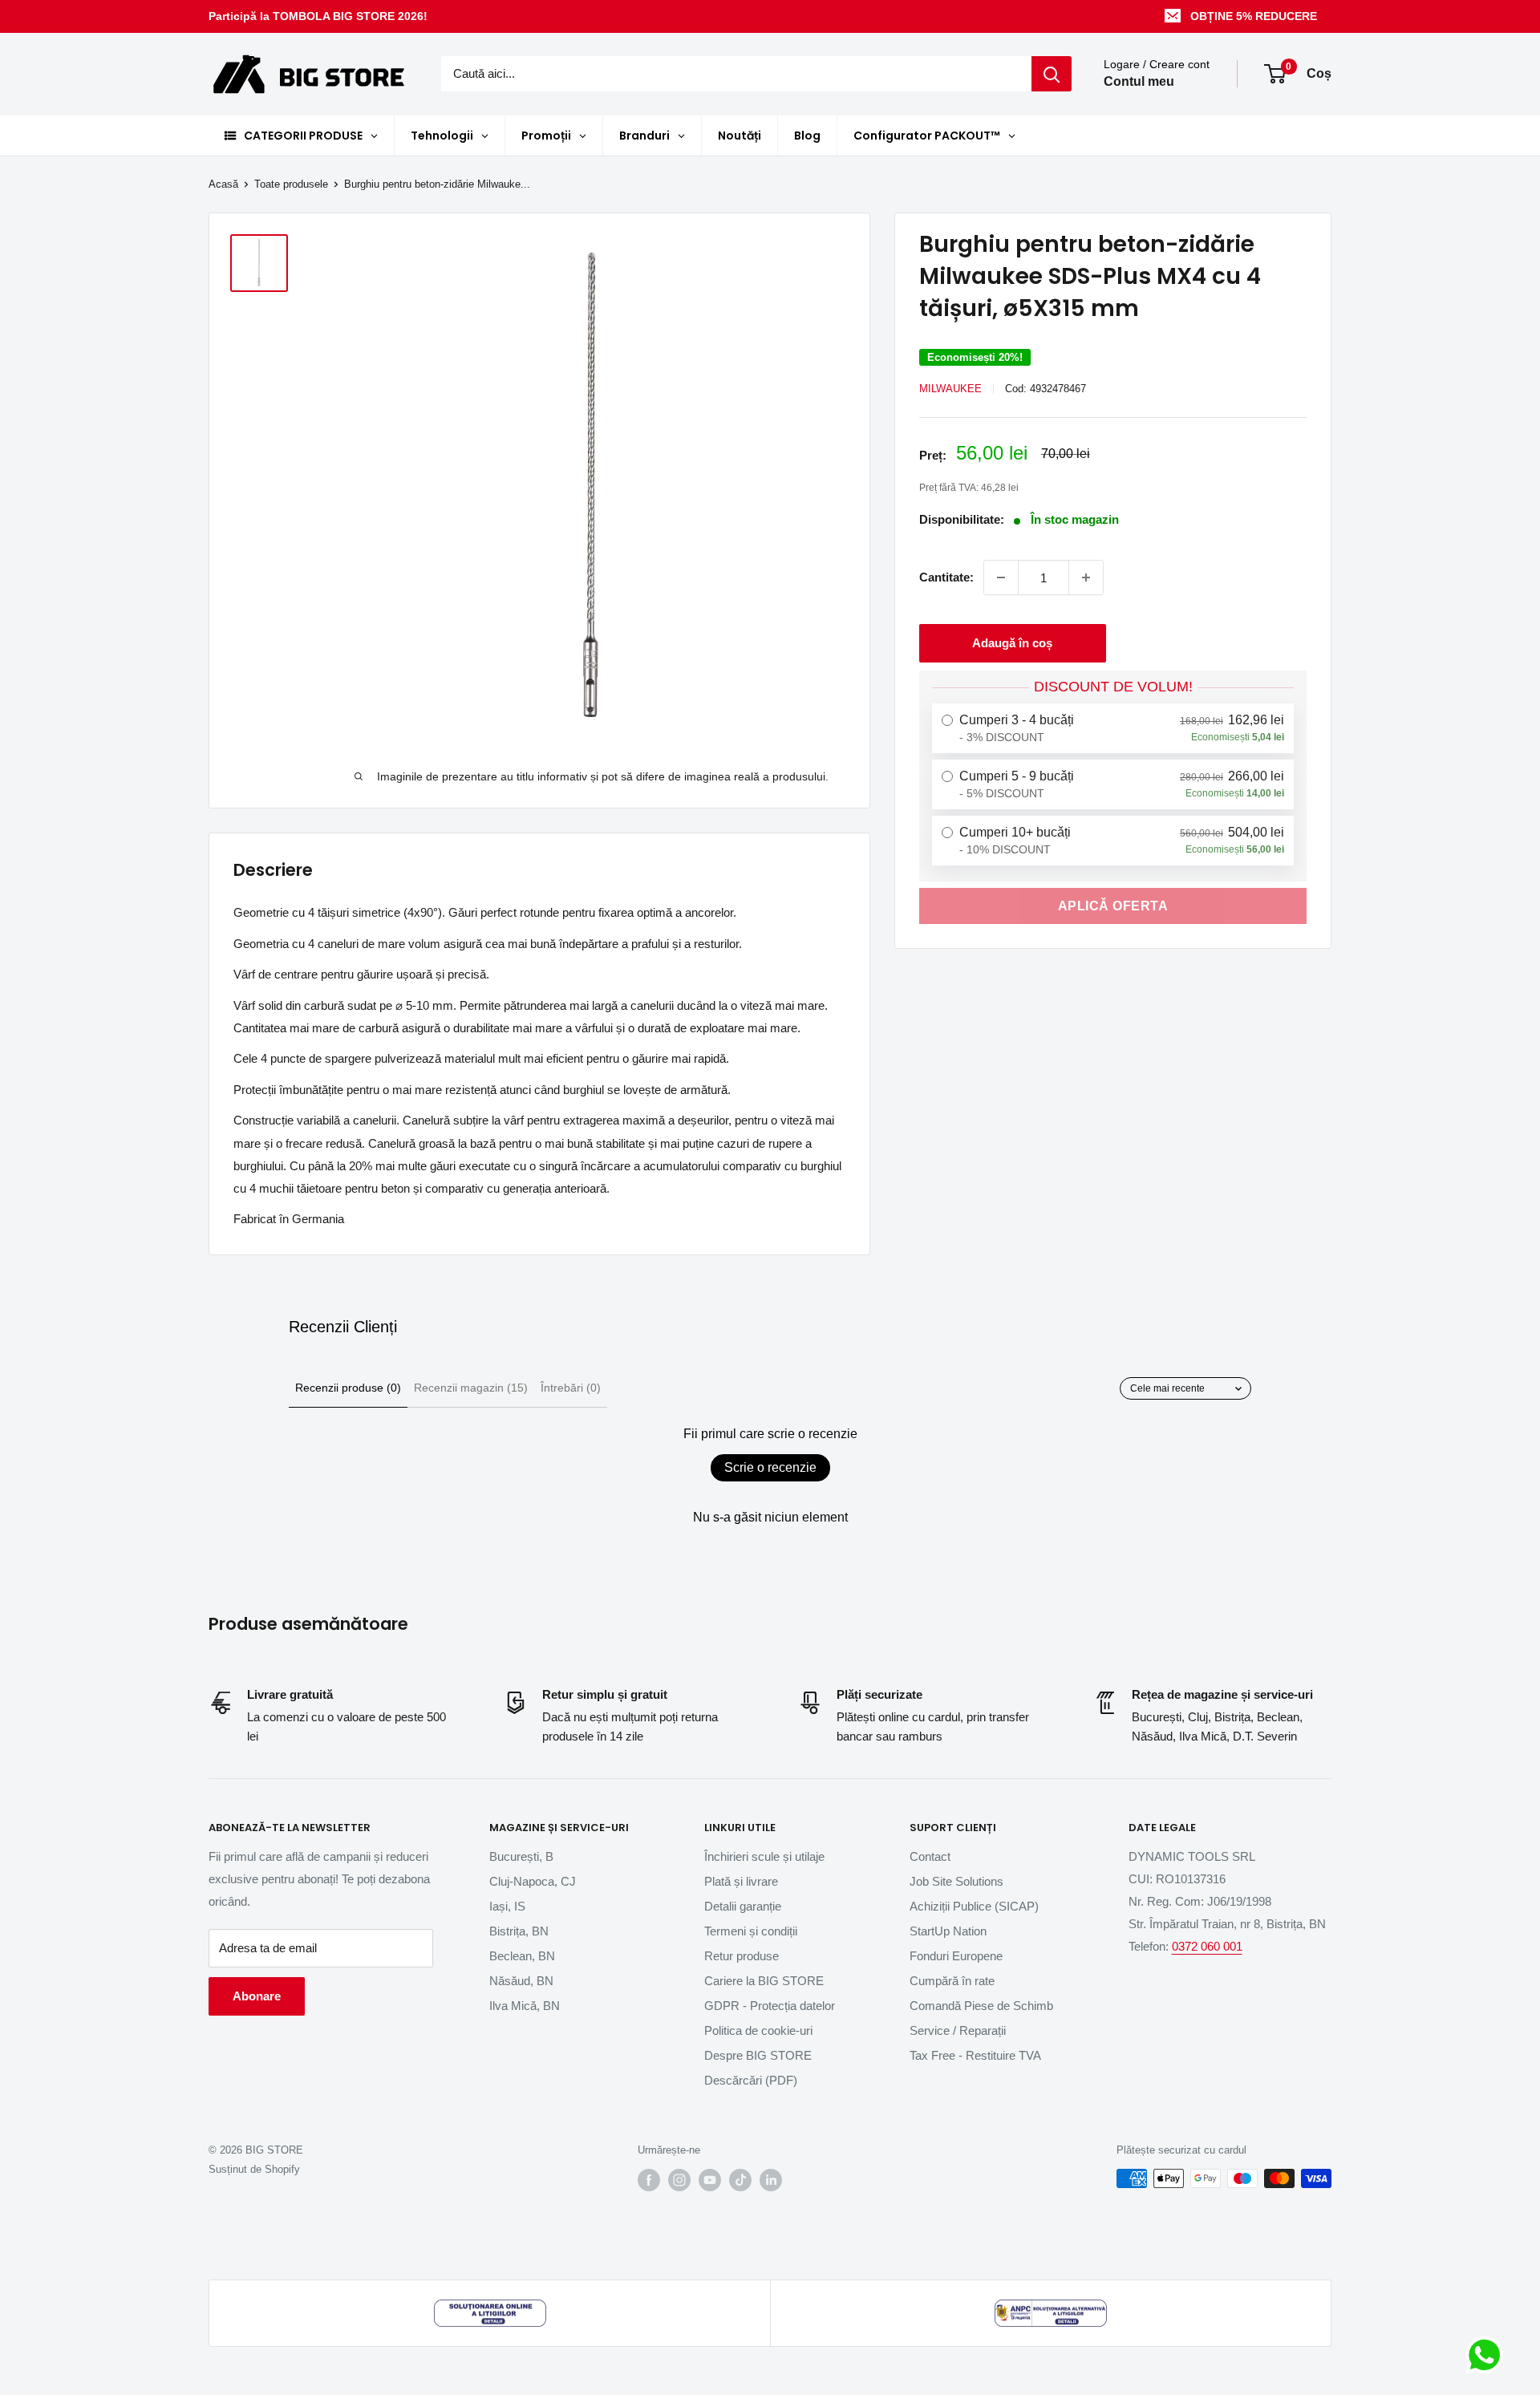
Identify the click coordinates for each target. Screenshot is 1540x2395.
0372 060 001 (1207, 1946)
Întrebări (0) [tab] (571, 1388)
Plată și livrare (741, 1881)
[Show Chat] (1488, 2355)
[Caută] (1052, 74)
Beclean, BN (522, 1956)
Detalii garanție (743, 1906)
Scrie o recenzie (770, 1467)
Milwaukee (950, 389)
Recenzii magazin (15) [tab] (471, 1388)
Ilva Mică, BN (525, 2006)
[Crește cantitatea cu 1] (1086, 577)
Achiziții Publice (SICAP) (974, 1906)
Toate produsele (291, 184)
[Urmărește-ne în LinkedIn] (771, 2180)
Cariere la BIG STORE (764, 1981)
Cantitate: (946, 577)
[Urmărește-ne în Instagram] (679, 2180)
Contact (930, 1856)
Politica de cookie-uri (758, 2030)
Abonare (257, 1996)
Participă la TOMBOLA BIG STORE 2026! (318, 16)
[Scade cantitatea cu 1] (1001, 577)
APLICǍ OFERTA (1113, 905)
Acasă (223, 184)
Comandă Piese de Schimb (981, 2006)
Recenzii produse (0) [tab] (348, 1388)
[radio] (1113, 728)
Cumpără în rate (952, 1981)
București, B (521, 1856)
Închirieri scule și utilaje (764, 1856)
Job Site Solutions (956, 1881)
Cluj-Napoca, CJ (533, 1881)
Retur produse (742, 1956)
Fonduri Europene (956, 1956)
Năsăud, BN (521, 1981)
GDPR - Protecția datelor (770, 2006)
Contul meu (1139, 82)
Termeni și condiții (751, 1931)
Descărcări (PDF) (751, 2080)
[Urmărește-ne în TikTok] (740, 2180)
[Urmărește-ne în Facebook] (649, 2180)
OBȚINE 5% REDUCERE (1254, 16)
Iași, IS (507, 1906)
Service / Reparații (958, 2030)
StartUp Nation (948, 1931)
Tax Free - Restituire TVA (975, 2055)
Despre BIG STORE (758, 2055)
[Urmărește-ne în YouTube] (710, 2180)
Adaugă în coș (1012, 643)
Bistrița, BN (519, 1931)
